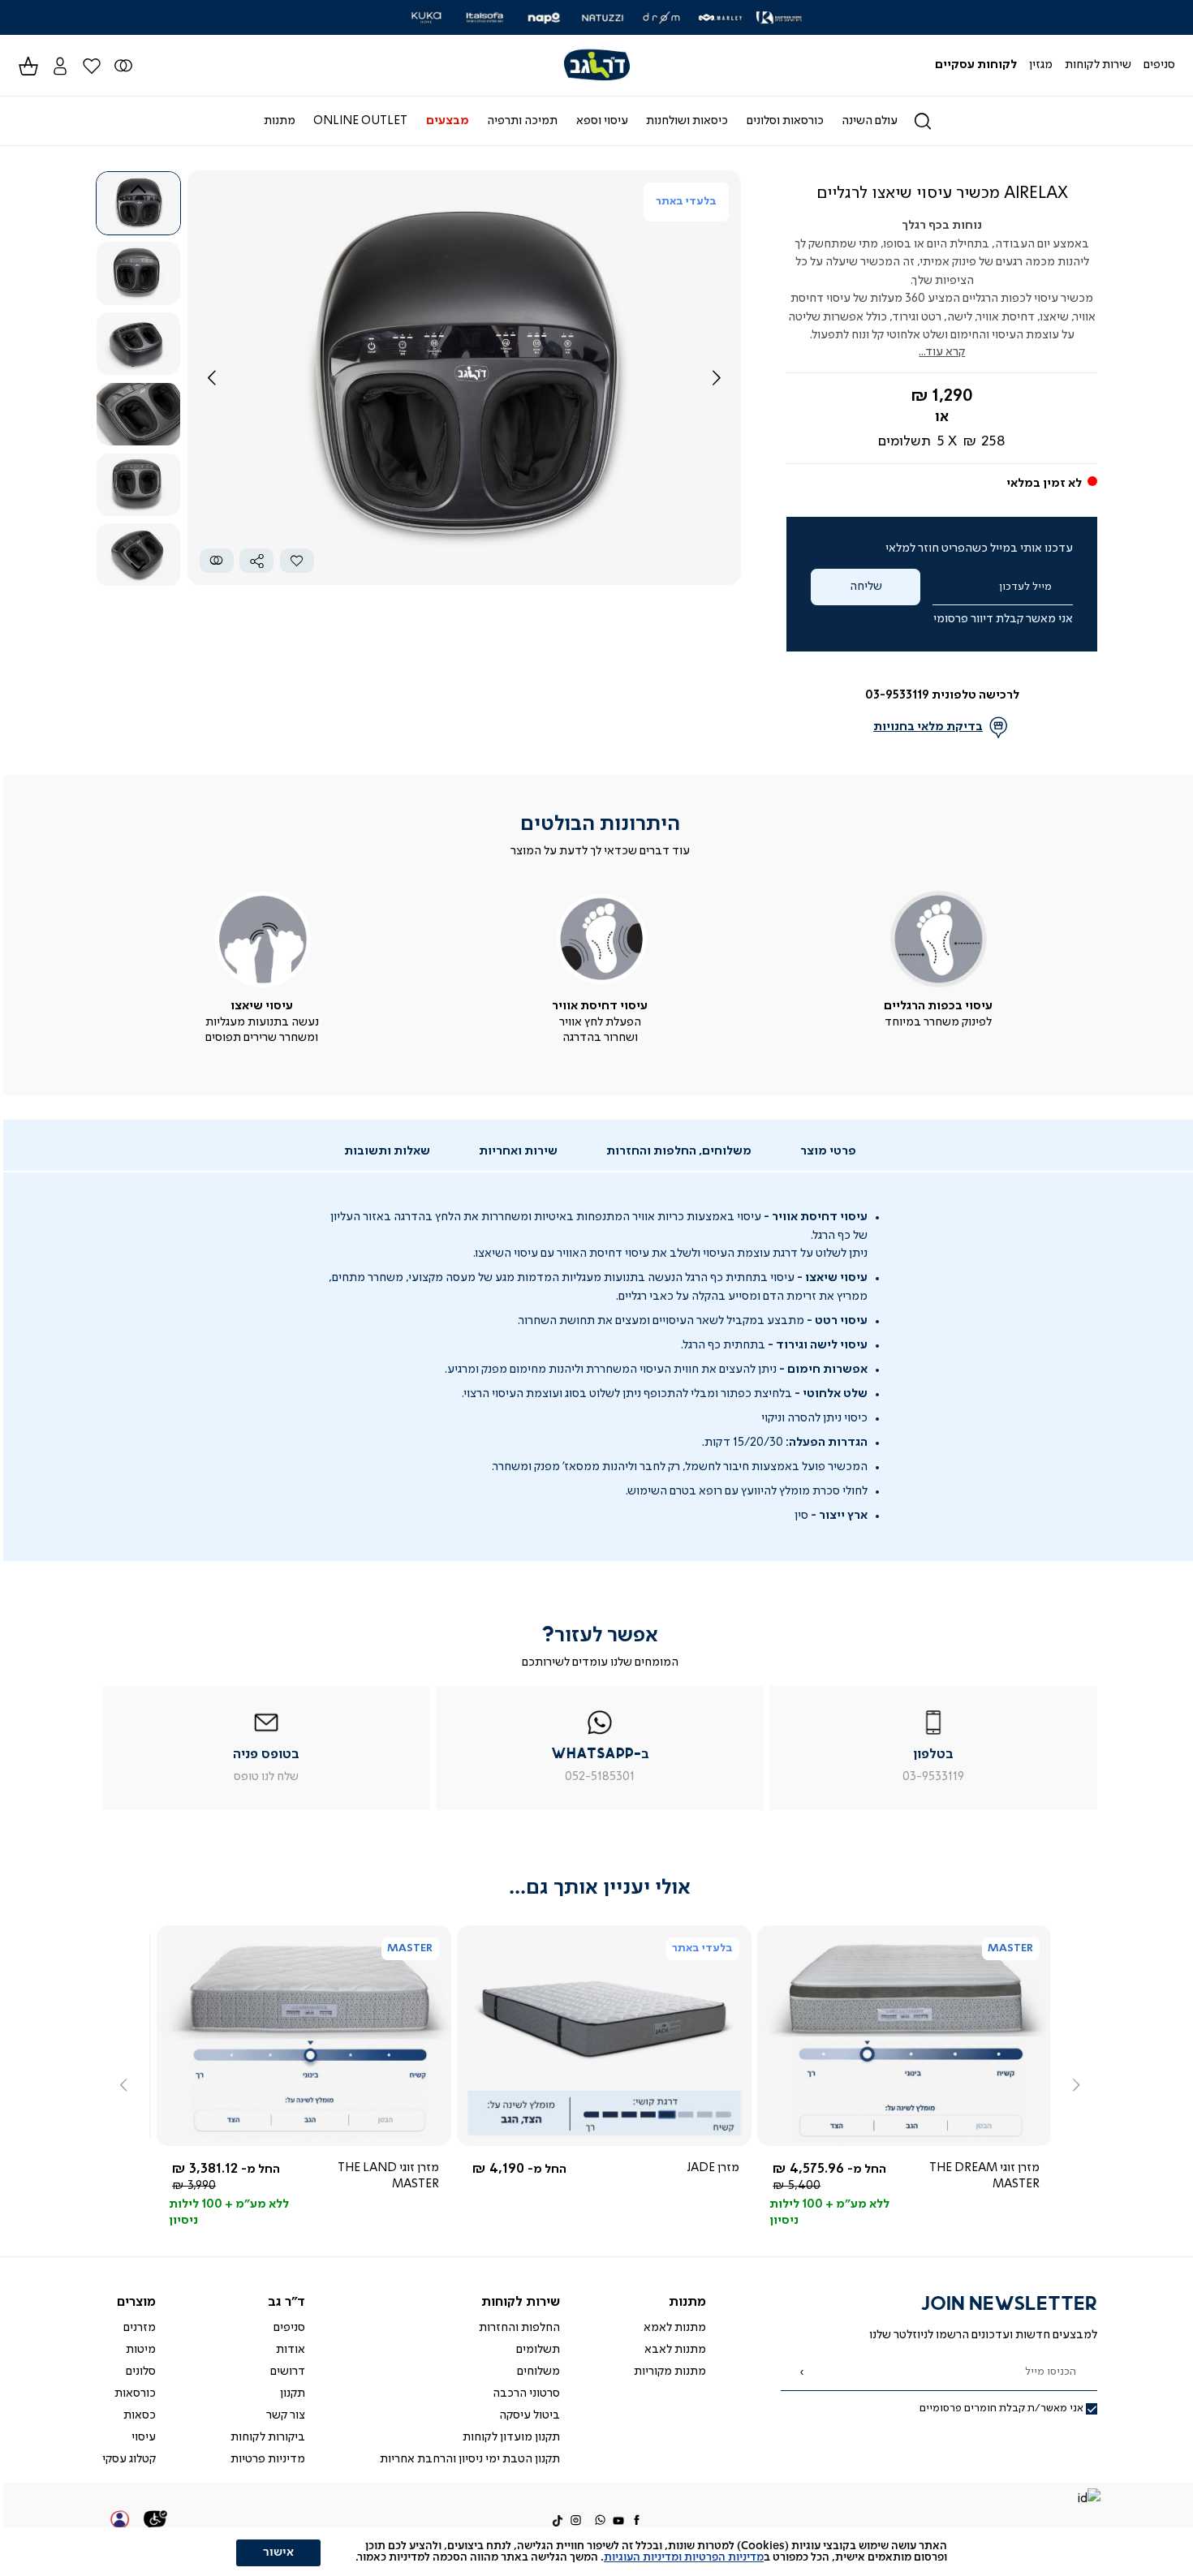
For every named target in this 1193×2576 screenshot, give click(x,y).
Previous (139, 189)
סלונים (141, 2372)
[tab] (828, 1152)
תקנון (293, 2393)
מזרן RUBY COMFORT (373, 2168)
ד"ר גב (286, 2302)
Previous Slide (212, 378)
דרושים (288, 2372)
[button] (60, 65)
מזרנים (140, 2328)
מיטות (141, 2350)
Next (139, 567)
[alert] (596, 2552)
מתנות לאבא (675, 2350)
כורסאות (135, 2393)
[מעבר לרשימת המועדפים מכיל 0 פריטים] (123, 65)
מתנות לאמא (675, 2328)
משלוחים (538, 2372)
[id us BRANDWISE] (1088, 2500)
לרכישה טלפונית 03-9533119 (942, 695)
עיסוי (144, 2437)
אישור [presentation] (278, 2552)
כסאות (140, 2415)
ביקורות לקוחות (268, 2437)
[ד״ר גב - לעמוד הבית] (596, 65)
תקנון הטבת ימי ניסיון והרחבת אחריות (470, 2459)
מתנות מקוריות (670, 2372)
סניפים (289, 2328)
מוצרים (136, 2302)
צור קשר (286, 2415)
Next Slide (717, 378)
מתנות (687, 2302)
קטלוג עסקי (129, 2459)
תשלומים (538, 2350)
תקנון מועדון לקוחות (511, 2437)
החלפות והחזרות (519, 2328)
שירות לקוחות (521, 2302)
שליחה (866, 587)
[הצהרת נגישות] (156, 2522)
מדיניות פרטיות (268, 2459)
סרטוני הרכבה (526, 2393)
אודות (291, 2350)
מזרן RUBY (1006, 2168)
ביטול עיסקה (530, 2415)
